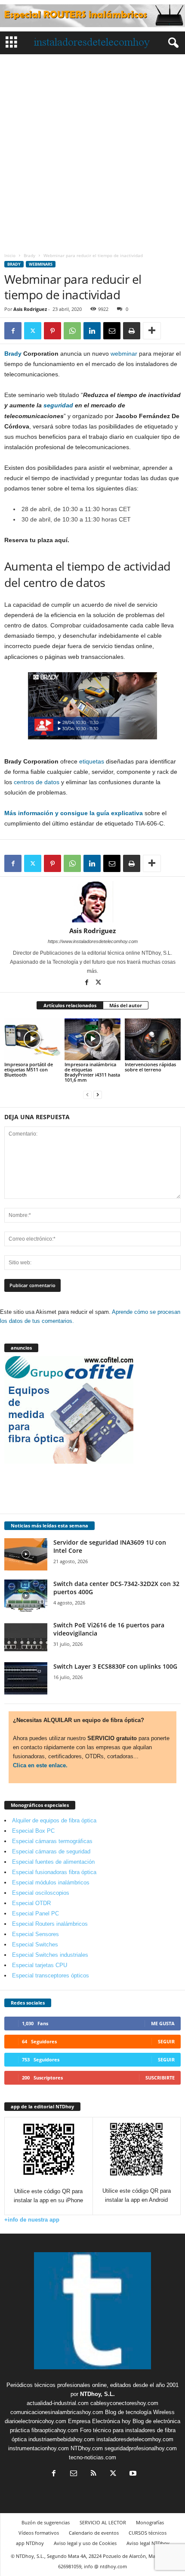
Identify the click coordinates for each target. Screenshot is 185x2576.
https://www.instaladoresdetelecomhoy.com (93, 941)
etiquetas (92, 761)
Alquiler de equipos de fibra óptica (54, 1820)
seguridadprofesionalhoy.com (141, 2448)
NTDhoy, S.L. (97, 2394)
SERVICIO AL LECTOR (103, 2522)
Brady (29, 255)
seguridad (58, 405)
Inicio (10, 255)
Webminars (41, 264)
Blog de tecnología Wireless (140, 2412)
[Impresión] (132, 331)
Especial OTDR (31, 1903)
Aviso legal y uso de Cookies (85, 2543)
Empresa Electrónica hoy (99, 2421)
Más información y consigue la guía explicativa (74, 813)
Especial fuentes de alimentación (53, 1862)
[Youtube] (132, 2474)
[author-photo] (92, 902)
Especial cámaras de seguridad (51, 1851)
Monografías (150, 2522)
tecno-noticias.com (92, 2457)
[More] (152, 331)
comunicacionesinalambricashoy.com (57, 2412)
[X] (33, 331)
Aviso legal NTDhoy (148, 2543)
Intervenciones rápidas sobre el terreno (150, 1067)
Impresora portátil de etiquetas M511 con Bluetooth (29, 1069)
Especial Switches (35, 1944)
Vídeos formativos (39, 2533)
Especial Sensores (35, 1934)
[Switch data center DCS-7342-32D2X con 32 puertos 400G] (26, 1596)
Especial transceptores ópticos (51, 1975)
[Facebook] (13, 331)
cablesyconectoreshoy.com (124, 2403)
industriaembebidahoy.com (62, 2439)
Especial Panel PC (35, 1913)
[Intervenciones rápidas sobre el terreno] (153, 1039)
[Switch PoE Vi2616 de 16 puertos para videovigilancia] (26, 1637)
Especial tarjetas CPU (40, 1965)
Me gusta (163, 2023)
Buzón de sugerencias (46, 2522)
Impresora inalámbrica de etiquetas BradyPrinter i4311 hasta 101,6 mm (92, 1072)
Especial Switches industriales (50, 1955)
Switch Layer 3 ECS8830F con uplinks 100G (115, 1666)
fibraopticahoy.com (55, 2430)
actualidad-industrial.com (58, 2403)
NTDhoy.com (87, 2448)
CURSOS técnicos (148, 2533)
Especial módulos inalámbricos (51, 1882)
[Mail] (74, 2474)
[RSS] (93, 2474)
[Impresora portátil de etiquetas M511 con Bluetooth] (32, 1039)
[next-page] (98, 1094)
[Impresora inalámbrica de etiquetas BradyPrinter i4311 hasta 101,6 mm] (92, 1039)
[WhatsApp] (72, 331)
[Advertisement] (92, 151)
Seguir (166, 2041)
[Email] (112, 331)
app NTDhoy (30, 2543)
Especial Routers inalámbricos (50, 1924)
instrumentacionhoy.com (39, 2448)
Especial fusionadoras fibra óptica (54, 1872)
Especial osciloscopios (41, 1893)
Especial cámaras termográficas (52, 1841)
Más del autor (126, 1005)
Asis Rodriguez (30, 309)
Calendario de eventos (94, 2533)
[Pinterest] (52, 331)
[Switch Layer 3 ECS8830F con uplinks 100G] (26, 1678)
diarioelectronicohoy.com (35, 2421)
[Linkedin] (92, 331)
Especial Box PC (33, 1831)
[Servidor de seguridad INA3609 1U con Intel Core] (26, 1554)
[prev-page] (87, 1094)
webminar (124, 354)
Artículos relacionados (70, 1005)
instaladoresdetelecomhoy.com (135, 2439)
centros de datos (37, 782)
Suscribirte (160, 2078)
